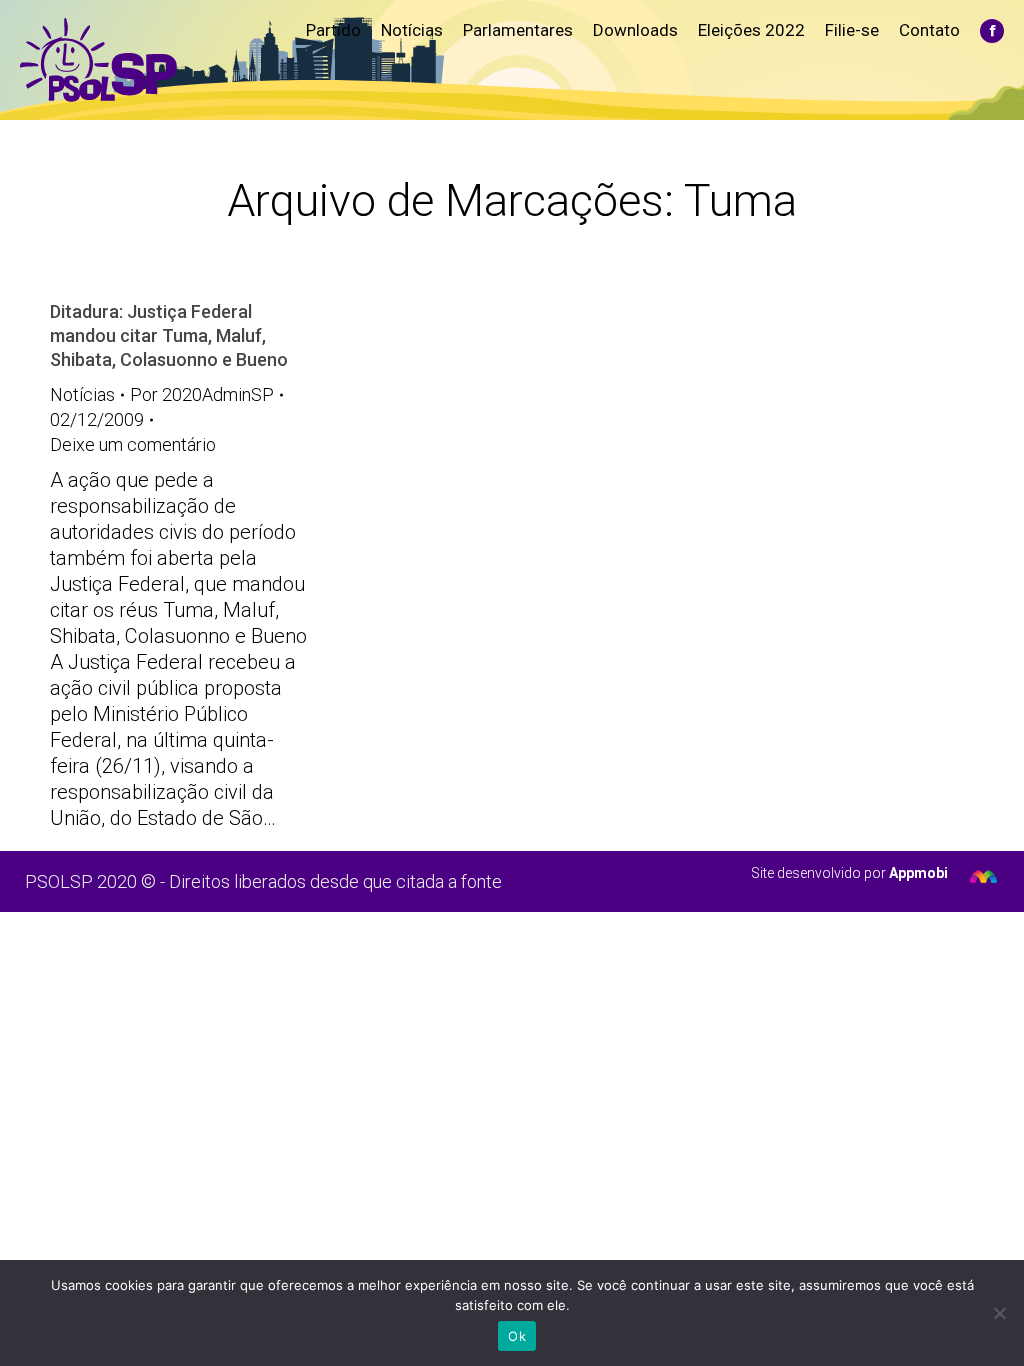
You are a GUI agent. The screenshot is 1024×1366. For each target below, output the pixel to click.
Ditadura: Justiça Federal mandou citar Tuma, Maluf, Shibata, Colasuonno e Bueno (169, 335)
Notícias (82, 394)
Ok (517, 1336)
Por (202, 394)
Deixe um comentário (133, 444)
